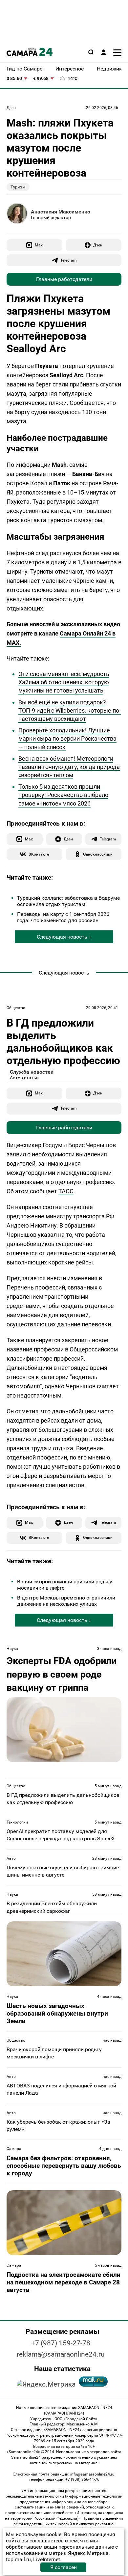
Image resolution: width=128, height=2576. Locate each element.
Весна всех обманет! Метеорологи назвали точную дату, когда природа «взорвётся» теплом (69, 767)
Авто (11, 1858)
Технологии (17, 1822)
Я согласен (64, 2567)
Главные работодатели (64, 279)
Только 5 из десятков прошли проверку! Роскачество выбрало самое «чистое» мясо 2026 (63, 795)
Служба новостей (32, 1072)
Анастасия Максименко (61, 212)
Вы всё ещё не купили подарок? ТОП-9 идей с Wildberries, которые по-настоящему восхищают (70, 710)
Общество (16, 1008)
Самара (14, 2149)
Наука (12, 1649)
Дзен (11, 108)
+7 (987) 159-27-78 (61, 2343)
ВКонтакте (39, 854)
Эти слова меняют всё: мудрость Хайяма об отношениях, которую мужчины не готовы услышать (64, 682)
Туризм (18, 187)
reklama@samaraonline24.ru (61, 2354)
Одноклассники (98, 854)
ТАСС (66, 1191)
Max (39, 245)
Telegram (68, 260)
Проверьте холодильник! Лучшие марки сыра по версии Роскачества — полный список (67, 738)
